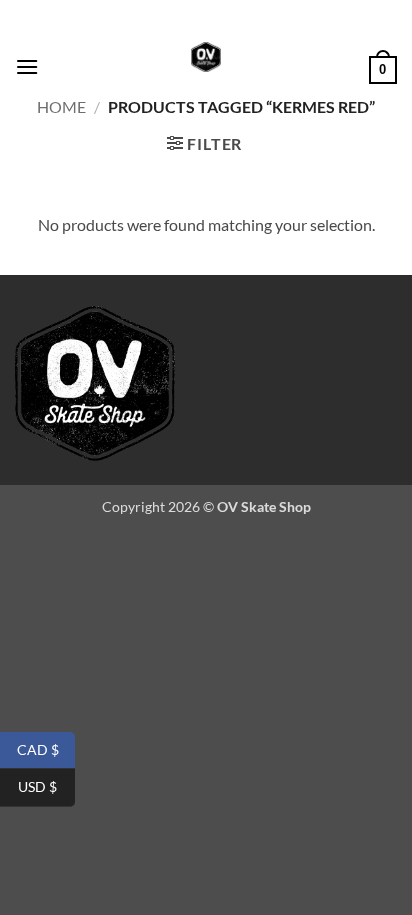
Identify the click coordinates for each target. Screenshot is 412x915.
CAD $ (46, 748)
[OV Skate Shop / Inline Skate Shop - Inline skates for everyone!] (206, 57)
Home (61, 106)
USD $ (46, 786)
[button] (27, 66)
